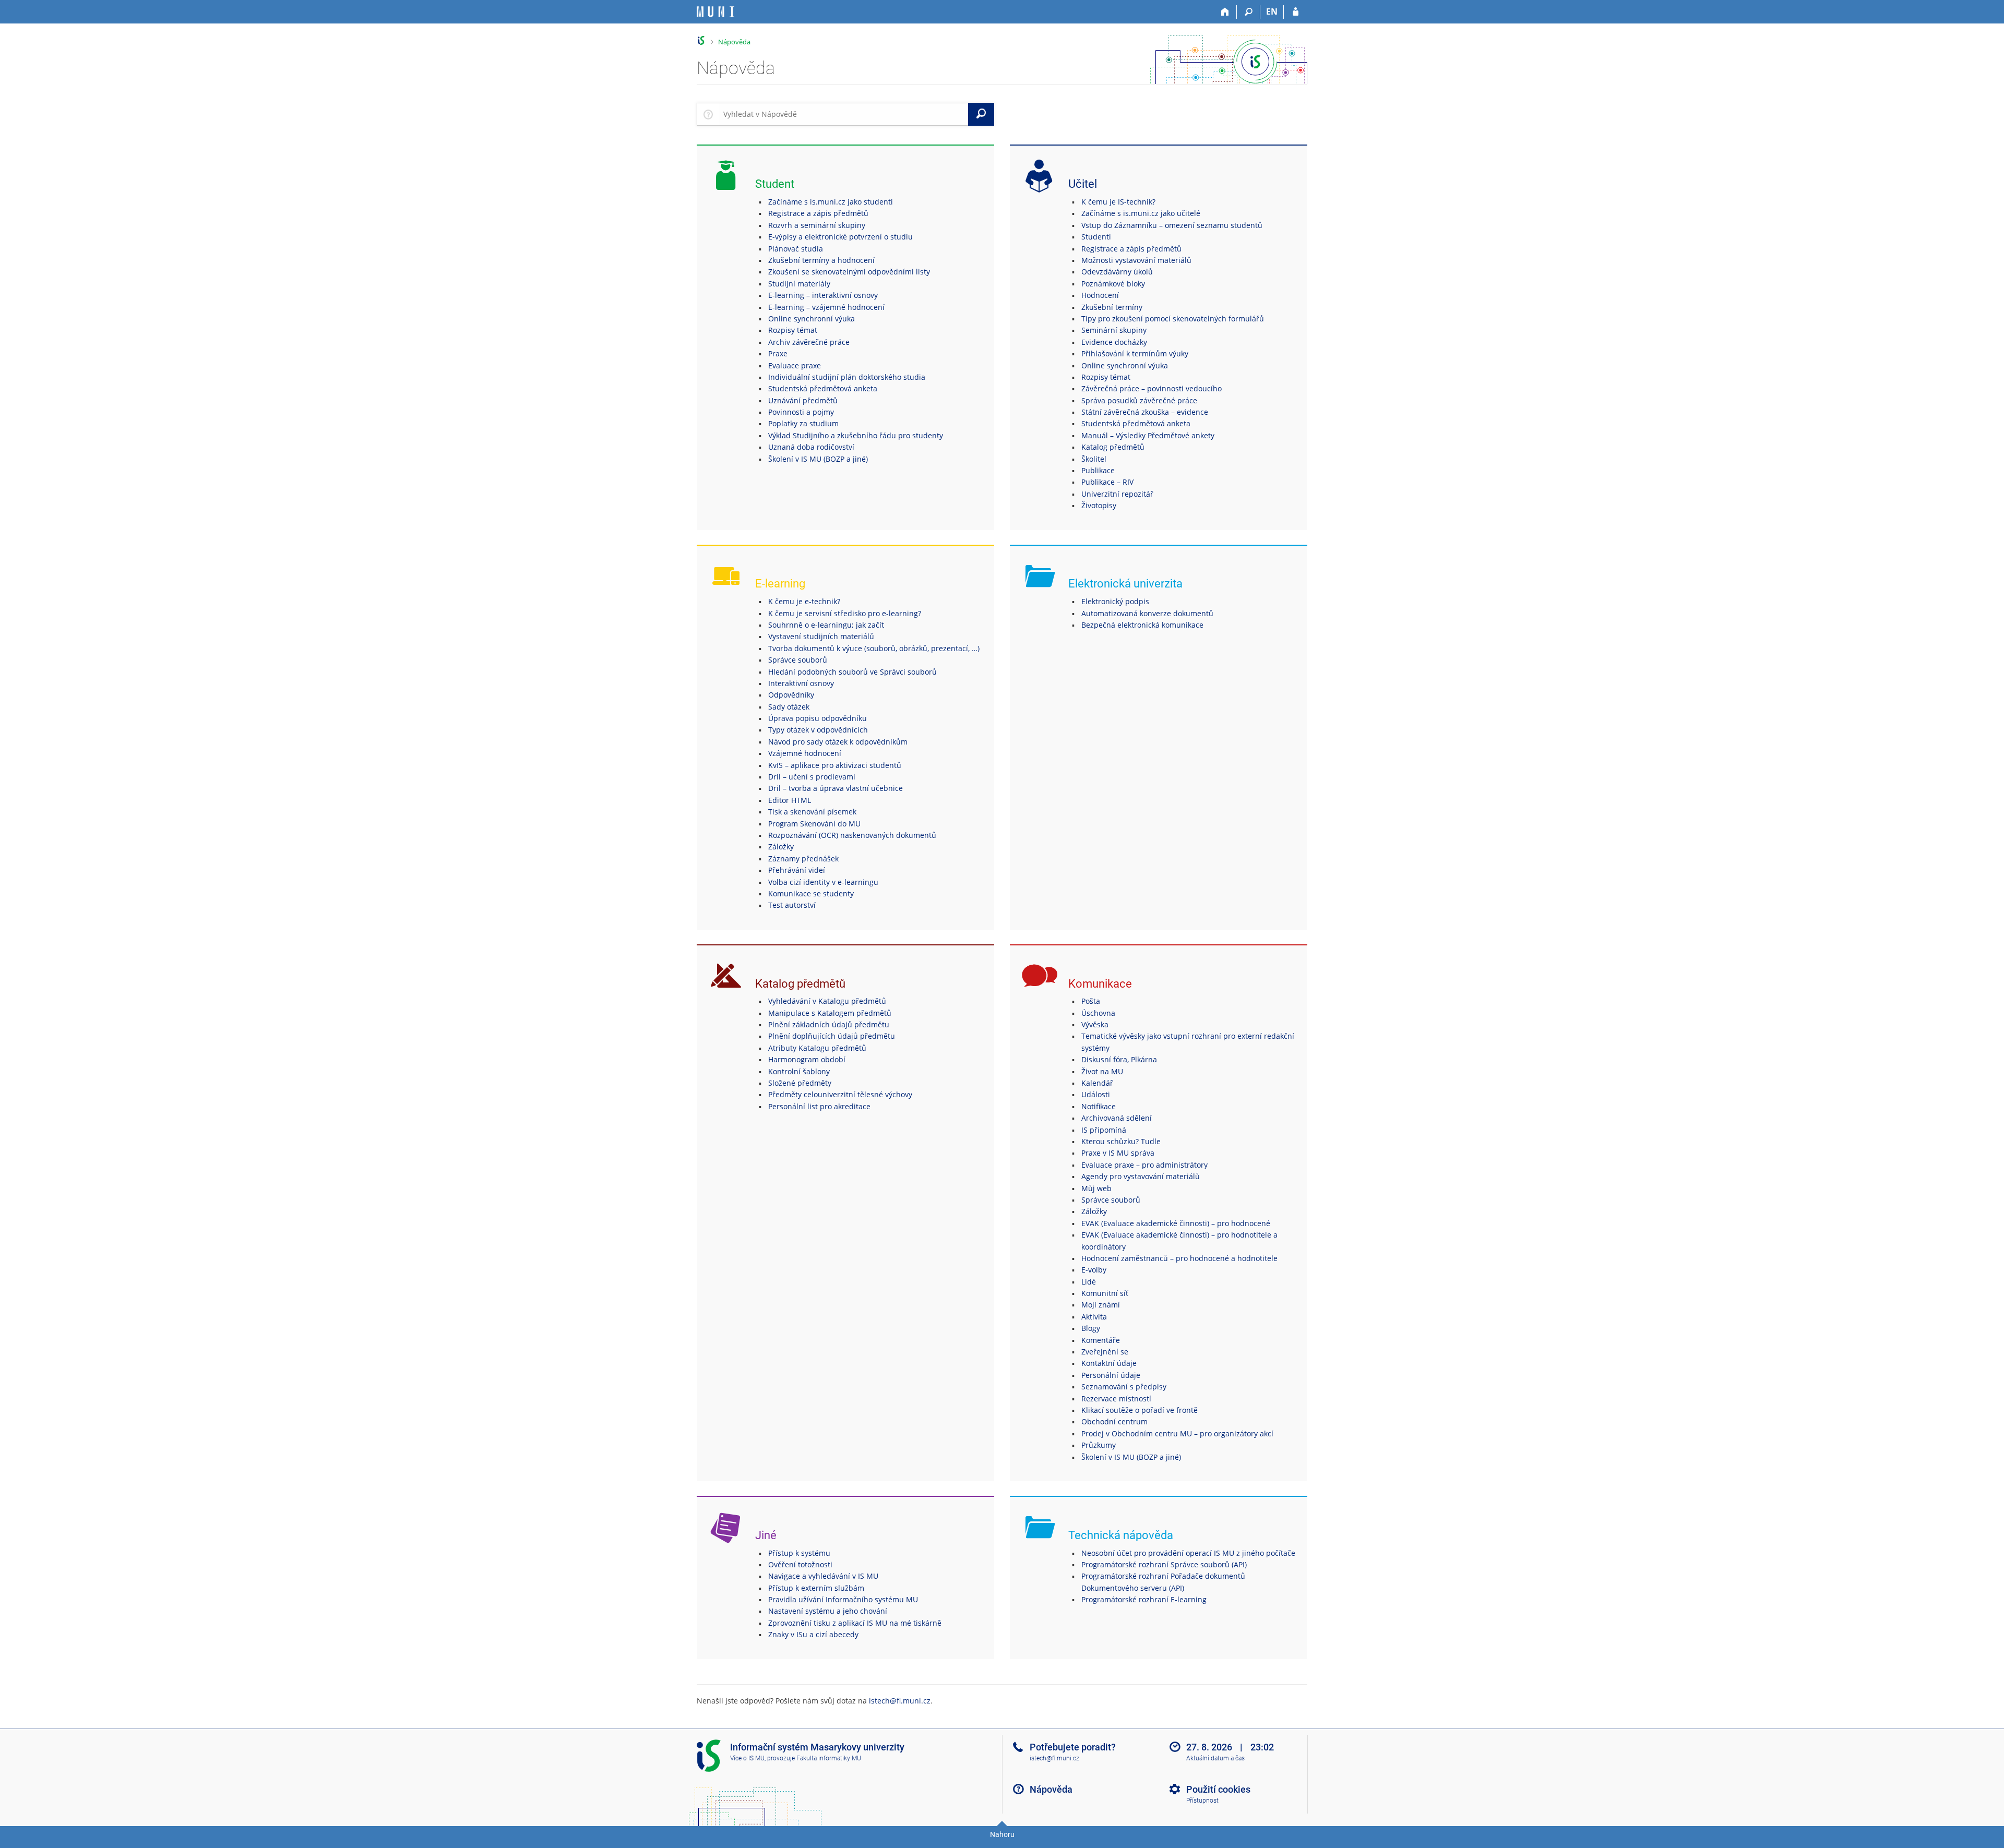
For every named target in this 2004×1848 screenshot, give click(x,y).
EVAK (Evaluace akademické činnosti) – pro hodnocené (1176, 1223)
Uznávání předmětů (803, 400)
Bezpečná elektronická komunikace (1142, 625)
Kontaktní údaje (1109, 1363)
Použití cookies (1218, 1789)
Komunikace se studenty (811, 893)
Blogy (1091, 1328)
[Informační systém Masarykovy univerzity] (715, 12)
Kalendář (1097, 1083)
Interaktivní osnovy (801, 683)
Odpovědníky (791, 695)
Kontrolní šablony (799, 1071)
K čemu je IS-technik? (1118, 202)
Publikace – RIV (1107, 482)
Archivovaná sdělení (1117, 1118)
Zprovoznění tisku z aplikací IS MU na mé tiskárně (855, 1623)
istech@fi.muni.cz (900, 1701)
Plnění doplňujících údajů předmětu (832, 1036)
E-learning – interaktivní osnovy (823, 295)
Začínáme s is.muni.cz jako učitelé (1141, 213)
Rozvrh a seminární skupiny (817, 225)
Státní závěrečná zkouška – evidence (1145, 412)
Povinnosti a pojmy (801, 412)
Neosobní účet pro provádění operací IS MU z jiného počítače (1188, 1553)
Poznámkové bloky (1113, 284)
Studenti (1096, 237)
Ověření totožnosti (800, 1564)
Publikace (1098, 470)
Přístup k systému (799, 1553)
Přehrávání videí (797, 870)
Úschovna (1098, 1013)
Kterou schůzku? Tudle (1121, 1141)
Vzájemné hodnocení (805, 753)
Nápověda (734, 42)
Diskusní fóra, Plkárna (1119, 1059)
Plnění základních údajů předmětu (829, 1024)
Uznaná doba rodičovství (811, 447)
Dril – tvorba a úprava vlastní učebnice (836, 788)
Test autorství (792, 905)
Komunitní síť (1105, 1293)
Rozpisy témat (793, 330)
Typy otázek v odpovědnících (818, 730)
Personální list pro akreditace (819, 1106)
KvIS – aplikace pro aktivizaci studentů (835, 765)
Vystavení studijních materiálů (821, 636)
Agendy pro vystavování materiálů (1141, 1176)
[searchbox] (844, 114)
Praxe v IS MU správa (1118, 1153)
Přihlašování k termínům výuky (1135, 353)
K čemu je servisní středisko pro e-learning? (845, 613)
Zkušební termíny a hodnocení (821, 260)
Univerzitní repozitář (1117, 494)
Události (1096, 1094)
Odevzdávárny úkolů (1117, 272)
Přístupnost (1202, 1801)
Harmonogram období (807, 1059)
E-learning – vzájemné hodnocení (826, 307)
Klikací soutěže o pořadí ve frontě (1140, 1410)
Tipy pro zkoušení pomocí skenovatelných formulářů (1173, 319)
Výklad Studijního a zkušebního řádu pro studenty (856, 435)
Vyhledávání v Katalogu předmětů (827, 1001)
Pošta (1091, 1001)
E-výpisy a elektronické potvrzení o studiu (840, 237)
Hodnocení (1100, 295)
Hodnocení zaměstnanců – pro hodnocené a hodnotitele (1179, 1258)
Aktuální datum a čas (1215, 1758)
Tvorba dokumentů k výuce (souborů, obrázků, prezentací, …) (874, 648)
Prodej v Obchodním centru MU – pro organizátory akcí (1177, 1433)
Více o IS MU (747, 1758)
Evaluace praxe (795, 365)
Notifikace (1099, 1106)
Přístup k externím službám (816, 1588)
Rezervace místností (1116, 1399)
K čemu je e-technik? (804, 601)
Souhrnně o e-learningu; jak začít (826, 625)
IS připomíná (1104, 1130)
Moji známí (1101, 1305)
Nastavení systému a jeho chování (828, 1611)
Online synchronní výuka (812, 319)
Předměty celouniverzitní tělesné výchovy (840, 1094)
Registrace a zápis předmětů (818, 213)
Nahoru (1002, 1834)
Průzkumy (1099, 1445)
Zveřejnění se (1105, 1352)
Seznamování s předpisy (1124, 1387)
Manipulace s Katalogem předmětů (830, 1013)
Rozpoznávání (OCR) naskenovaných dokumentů (852, 835)
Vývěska (1095, 1024)
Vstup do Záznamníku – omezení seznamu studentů (1172, 225)
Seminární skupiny (1114, 330)
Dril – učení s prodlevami (812, 777)
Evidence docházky (1114, 342)
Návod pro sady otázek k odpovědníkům (838, 742)
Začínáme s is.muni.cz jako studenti (831, 202)
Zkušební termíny (1112, 307)
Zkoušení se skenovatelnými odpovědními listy (849, 272)
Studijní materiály (799, 284)
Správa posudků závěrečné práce (1139, 400)
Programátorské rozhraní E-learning (1144, 1599)
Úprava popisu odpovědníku (818, 718)
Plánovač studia (796, 249)
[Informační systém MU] (701, 40)
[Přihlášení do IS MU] (1296, 12)
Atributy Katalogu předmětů (817, 1048)
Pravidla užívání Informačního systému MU (843, 1599)
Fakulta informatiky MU (829, 1758)
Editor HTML (790, 800)
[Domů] (1225, 12)
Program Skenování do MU (814, 824)
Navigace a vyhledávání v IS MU (823, 1576)
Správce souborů (798, 660)
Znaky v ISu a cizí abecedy (813, 1634)
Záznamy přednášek (803, 859)
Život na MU (1102, 1071)
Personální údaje (1111, 1375)
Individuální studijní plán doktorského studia (847, 377)
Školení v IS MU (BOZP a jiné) (818, 459)
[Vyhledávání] (1249, 12)
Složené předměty (800, 1083)
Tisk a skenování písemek (812, 812)
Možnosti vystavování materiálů (1136, 260)
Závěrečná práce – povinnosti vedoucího (1152, 388)
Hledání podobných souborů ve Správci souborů (852, 672)
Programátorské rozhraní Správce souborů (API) (1164, 1564)
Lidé (1089, 1282)
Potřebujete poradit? (1073, 1747)
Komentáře (1101, 1340)
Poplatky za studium (803, 423)
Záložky (781, 847)
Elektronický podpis (1115, 601)
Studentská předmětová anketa (823, 388)
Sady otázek (789, 707)
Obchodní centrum (1114, 1421)
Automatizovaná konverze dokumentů (1147, 613)
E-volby (1094, 1270)
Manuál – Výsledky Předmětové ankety (1148, 435)
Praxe (778, 353)
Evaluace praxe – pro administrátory (1144, 1165)
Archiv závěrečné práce (809, 342)
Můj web (1096, 1188)
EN (1272, 11)
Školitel (1094, 459)
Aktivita (1094, 1317)
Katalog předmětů (1113, 447)
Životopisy (1099, 505)
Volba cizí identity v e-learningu (823, 882)
